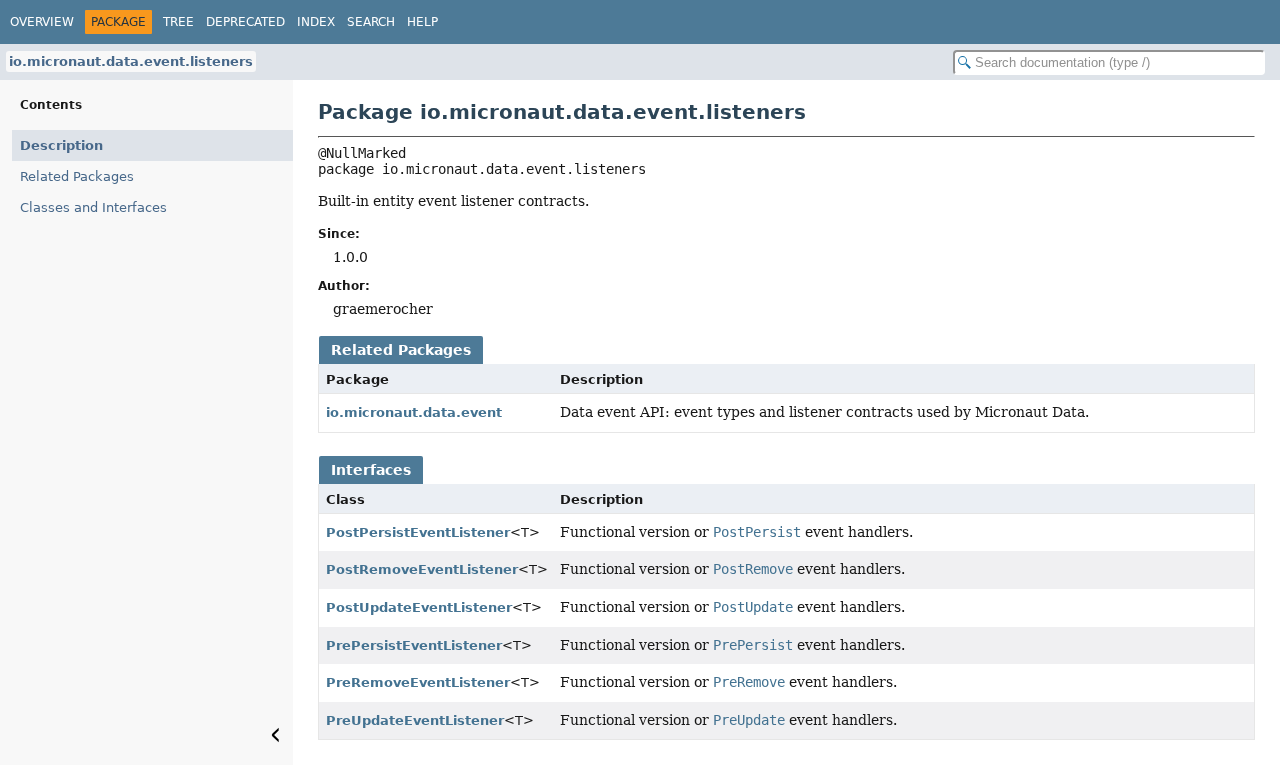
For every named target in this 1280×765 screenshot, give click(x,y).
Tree (178, 22)
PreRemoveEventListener (418, 682)
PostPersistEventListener (418, 532)
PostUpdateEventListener (419, 607)
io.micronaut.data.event (414, 412)
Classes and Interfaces (93, 207)
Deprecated (245, 22)
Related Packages (77, 176)
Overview (42, 22)
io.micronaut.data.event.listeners (131, 61)
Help (422, 22)
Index (316, 22)
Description (61, 145)
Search (371, 22)
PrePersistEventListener (414, 645)
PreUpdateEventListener (415, 720)
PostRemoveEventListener (422, 569)
